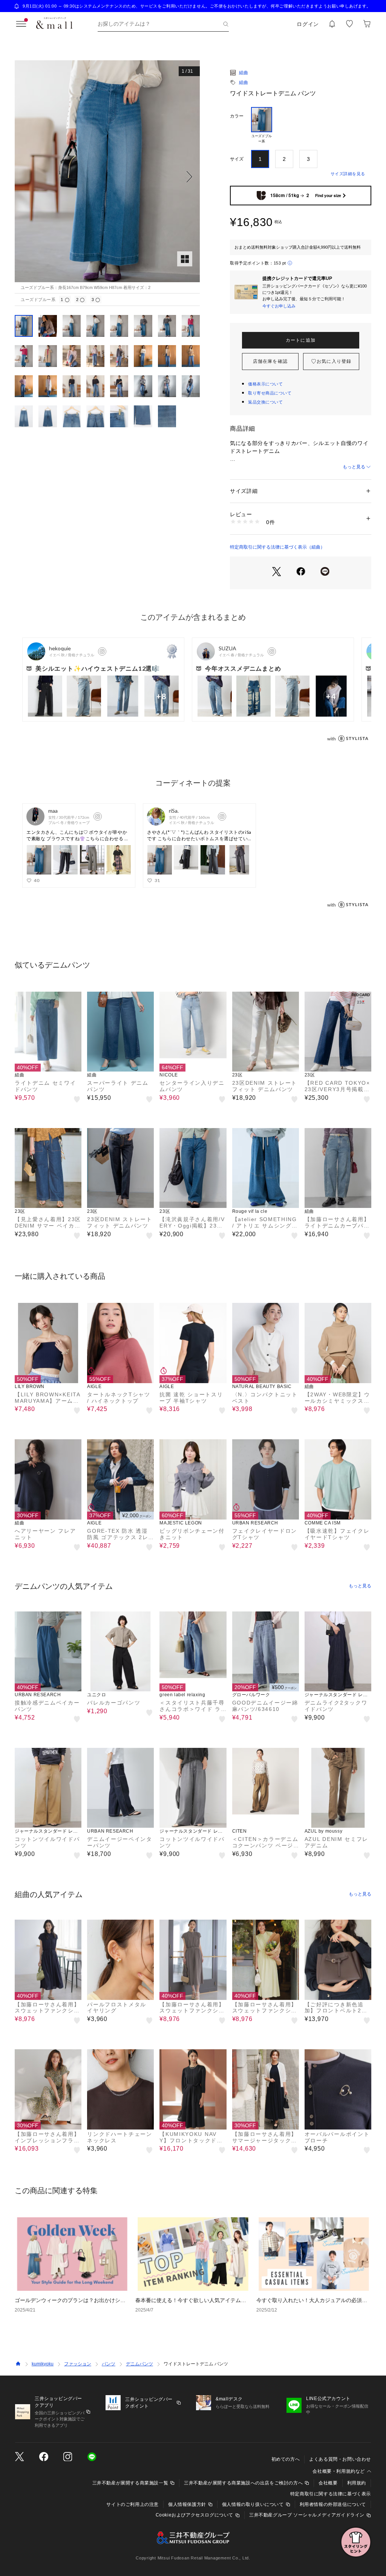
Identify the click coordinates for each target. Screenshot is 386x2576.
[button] (107, 177)
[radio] (262, 125)
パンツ (109, 2364)
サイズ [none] (237, 159)
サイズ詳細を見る (348, 174)
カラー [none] (237, 116)
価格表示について (265, 384)
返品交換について (265, 402)
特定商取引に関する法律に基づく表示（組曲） (277, 547)
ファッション (78, 2364)
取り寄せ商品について (270, 393)
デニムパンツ (139, 2364)
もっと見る (354, 467)
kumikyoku (43, 2364)
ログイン (308, 24)
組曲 (244, 73)
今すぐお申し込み (279, 306)
